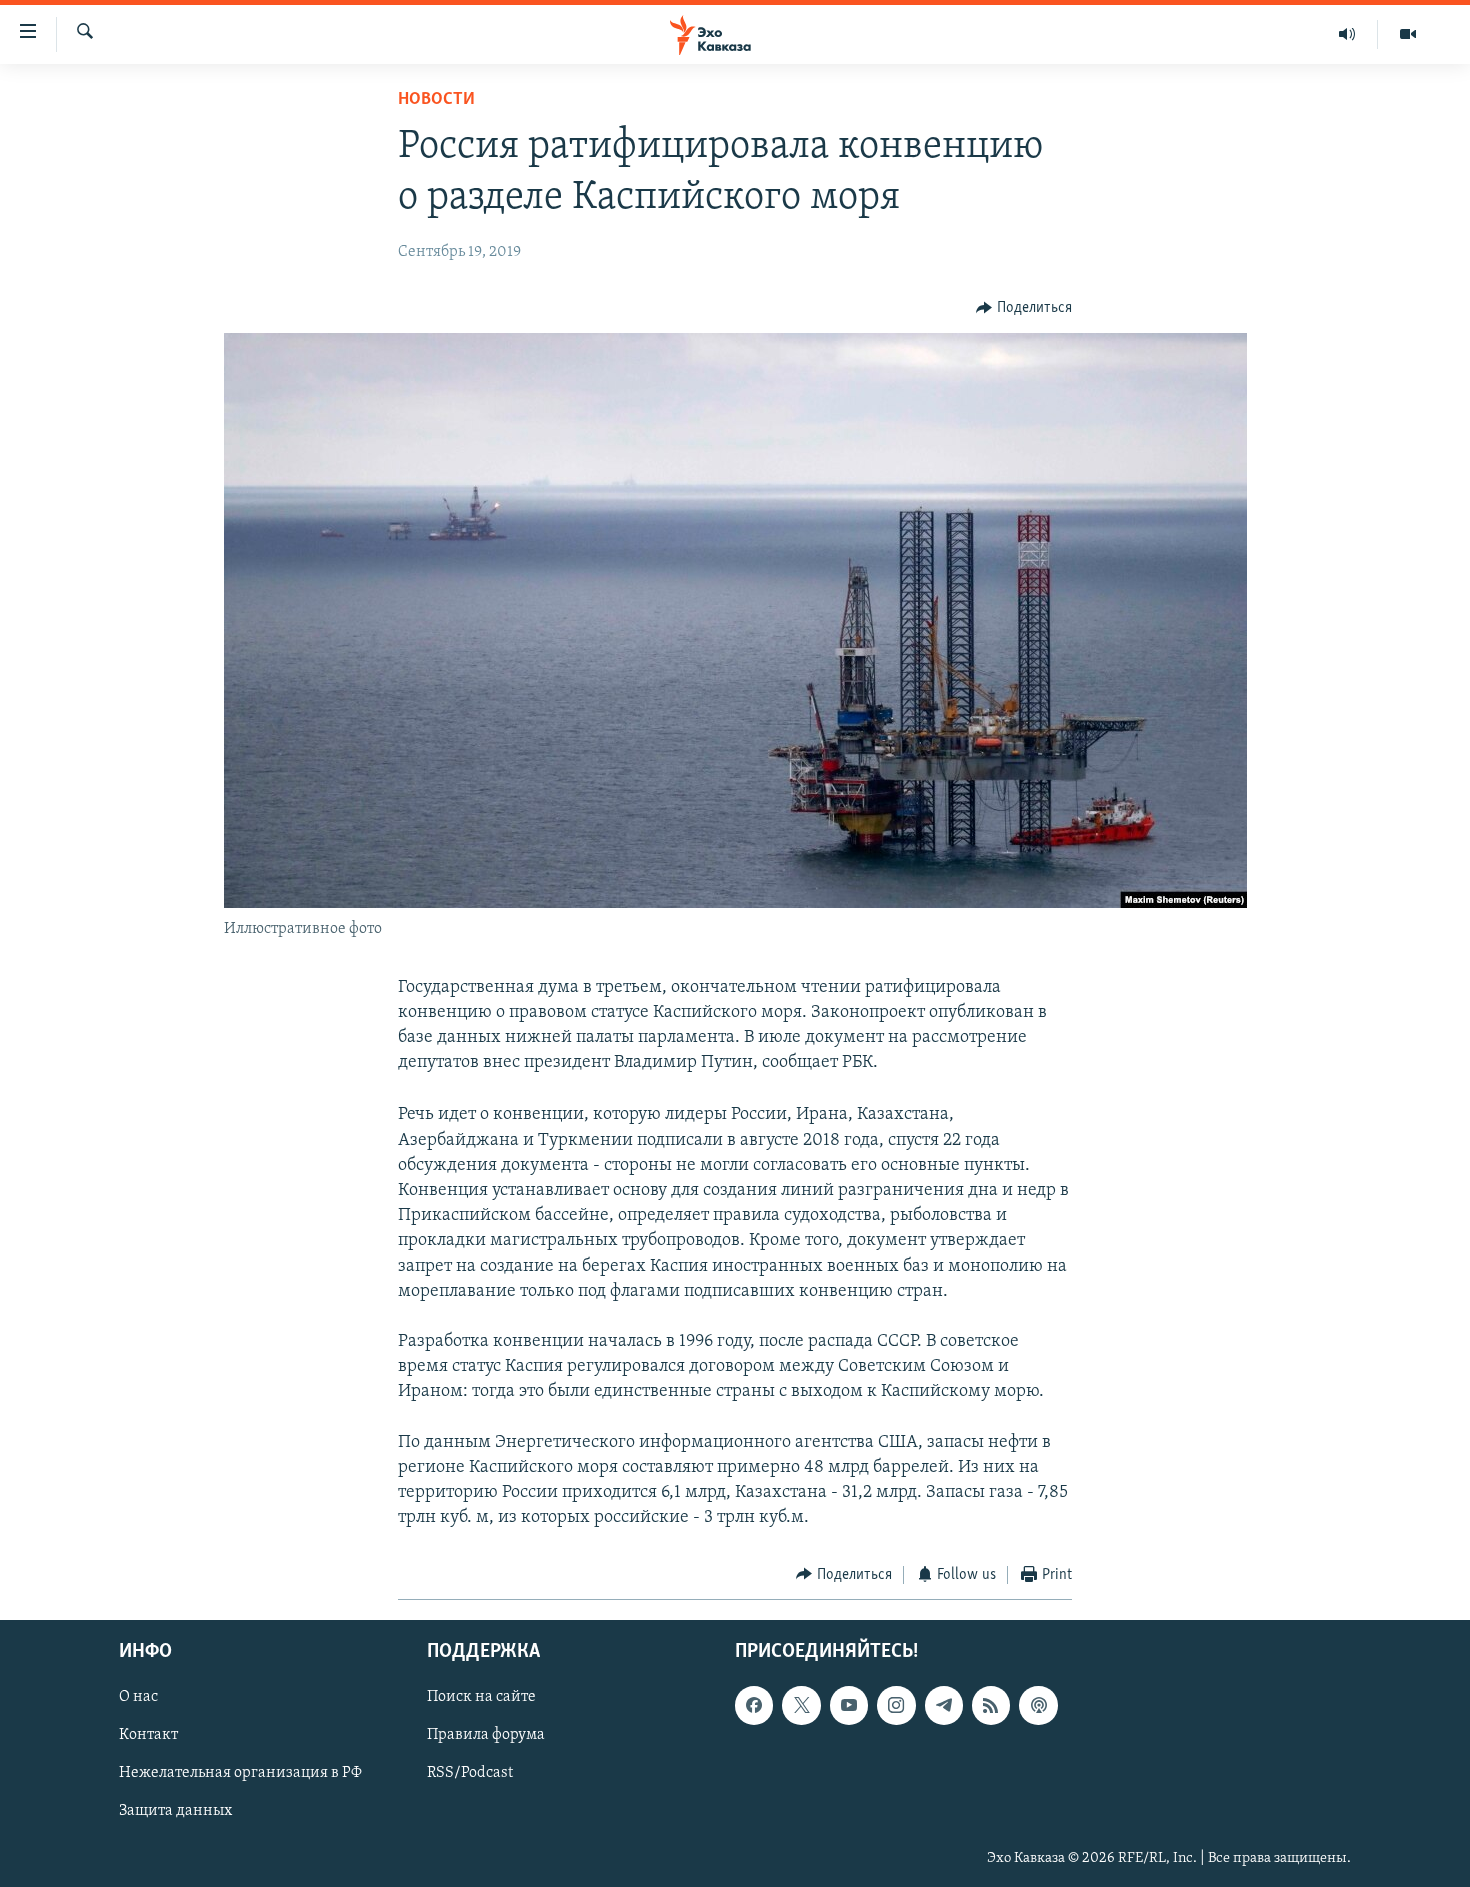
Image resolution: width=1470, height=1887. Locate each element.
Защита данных (175, 1812)
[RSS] (991, 1705)
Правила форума (486, 1735)
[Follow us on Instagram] (896, 1705)
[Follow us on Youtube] (849, 1705)
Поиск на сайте (481, 1697)
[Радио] (1347, 34)
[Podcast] (1038, 1705)
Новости (436, 100)
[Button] (1024, 308)
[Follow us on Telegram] (944, 1705)
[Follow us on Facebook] (754, 1705)
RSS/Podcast (470, 1774)
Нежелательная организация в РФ (240, 1774)
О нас (138, 1697)
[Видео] (1408, 34)
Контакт (148, 1735)
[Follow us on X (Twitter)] (801, 1705)
